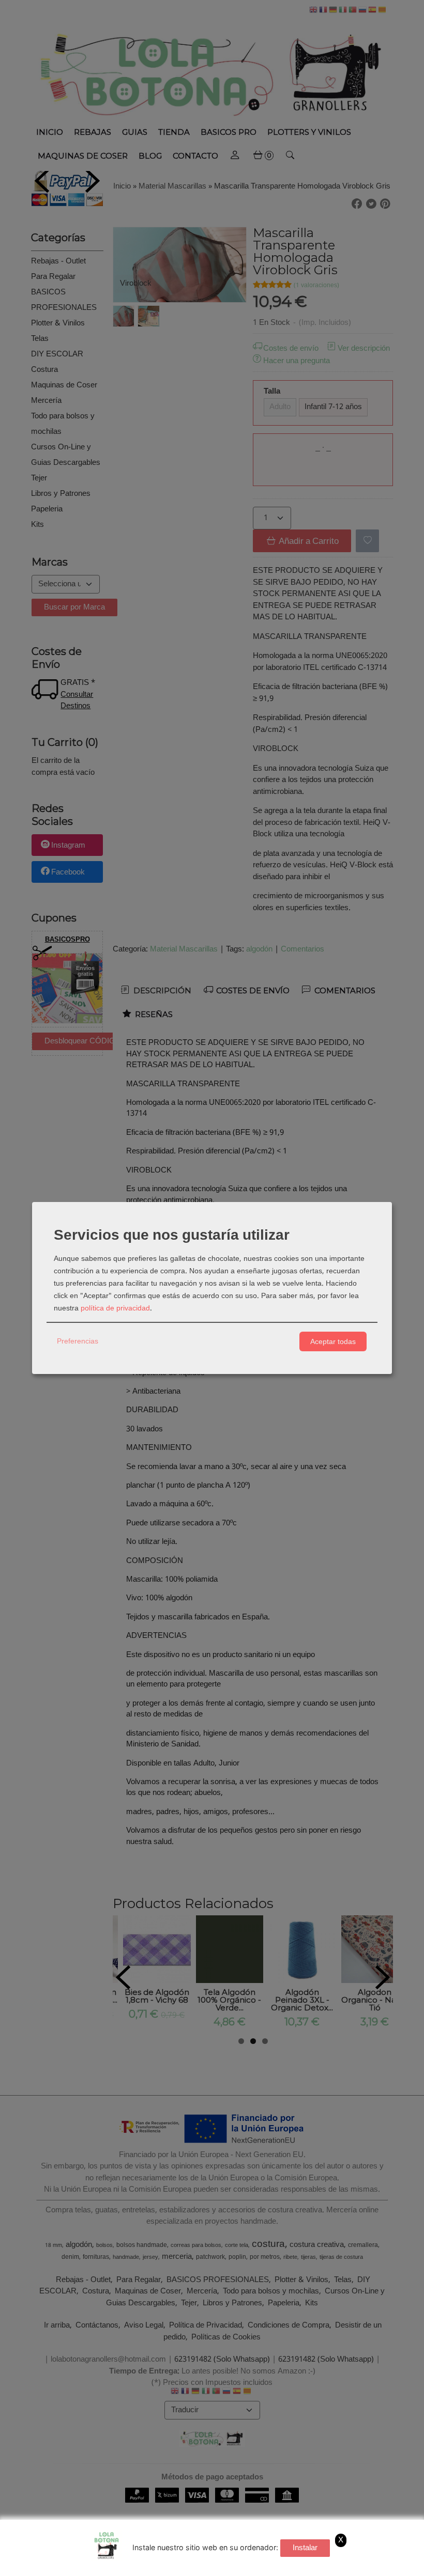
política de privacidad (115, 1308)
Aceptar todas (333, 1341)
